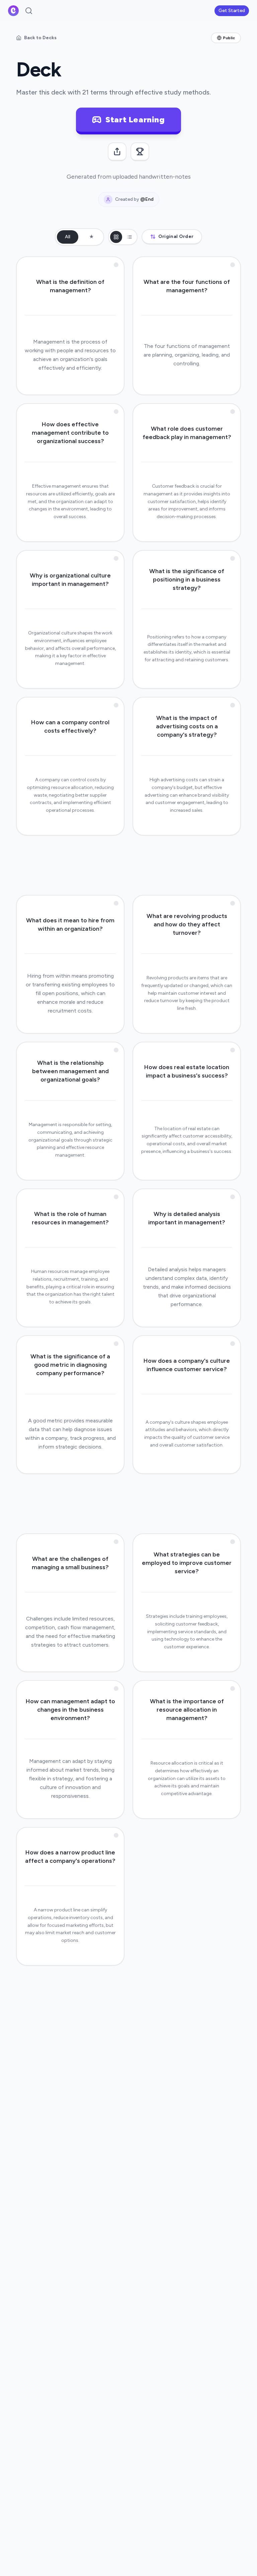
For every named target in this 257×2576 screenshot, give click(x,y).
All (68, 237)
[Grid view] (116, 237)
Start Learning (135, 119)
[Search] (29, 11)
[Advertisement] (128, 864)
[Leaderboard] (140, 152)
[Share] (117, 152)
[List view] (130, 237)
